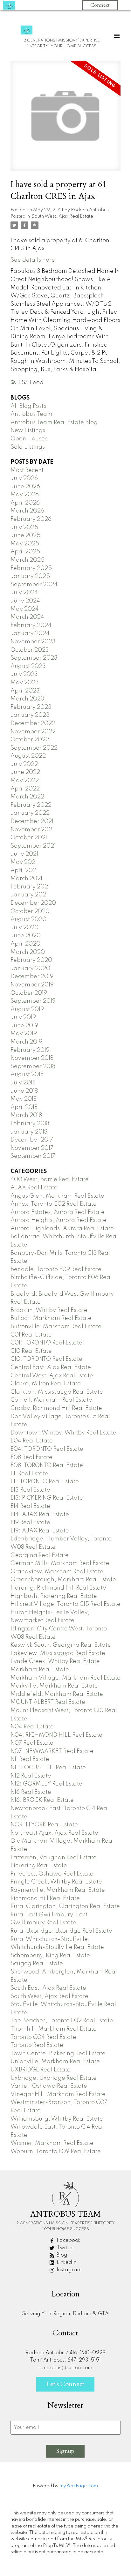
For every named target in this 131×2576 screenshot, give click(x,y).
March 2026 (27, 511)
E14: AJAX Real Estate (40, 1515)
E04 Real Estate (32, 1441)
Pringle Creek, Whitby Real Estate (56, 1882)
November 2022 (33, 732)
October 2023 (30, 650)
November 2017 (32, 1148)
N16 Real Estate (31, 1792)
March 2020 (28, 952)
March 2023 (27, 699)
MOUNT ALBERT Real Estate (48, 1702)
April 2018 (24, 1107)
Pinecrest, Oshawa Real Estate (52, 1874)
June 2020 (26, 936)
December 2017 (32, 1140)
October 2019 (29, 993)
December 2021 (32, 821)
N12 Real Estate (31, 1776)
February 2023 (31, 707)
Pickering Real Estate (39, 1866)
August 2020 (28, 919)
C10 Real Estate (31, 1351)
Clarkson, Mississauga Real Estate (57, 1392)
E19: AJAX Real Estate (40, 1531)
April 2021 (24, 871)
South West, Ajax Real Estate (62, 216)
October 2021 (29, 838)
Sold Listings (28, 447)
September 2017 (33, 1156)
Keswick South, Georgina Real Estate (61, 1645)
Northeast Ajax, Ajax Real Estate (54, 1833)
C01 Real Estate (31, 1335)
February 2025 (31, 568)
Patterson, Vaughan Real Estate (54, 1858)
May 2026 (25, 495)
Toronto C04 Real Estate (43, 2037)
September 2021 (33, 846)
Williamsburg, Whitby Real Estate (57, 2119)
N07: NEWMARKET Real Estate (52, 1751)
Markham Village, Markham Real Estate (65, 1678)
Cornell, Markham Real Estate (51, 1400)
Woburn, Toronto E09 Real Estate (56, 2152)
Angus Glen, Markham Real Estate (57, 1196)
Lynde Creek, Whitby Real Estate (55, 1661)
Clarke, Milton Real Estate (46, 1384)
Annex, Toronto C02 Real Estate (54, 1204)
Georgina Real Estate (40, 1555)
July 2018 (23, 1083)
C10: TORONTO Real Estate (46, 1359)
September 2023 (34, 658)
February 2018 (30, 1124)
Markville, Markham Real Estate (54, 1686)
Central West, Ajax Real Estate (52, 1376)
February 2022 (31, 805)
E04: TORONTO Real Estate (47, 1449)
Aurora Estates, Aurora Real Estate (58, 1212)
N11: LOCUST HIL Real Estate (48, 1768)
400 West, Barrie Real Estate (50, 1179)
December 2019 (32, 977)
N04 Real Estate (32, 1727)
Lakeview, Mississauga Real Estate (58, 1653)
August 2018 (27, 1075)
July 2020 (24, 928)
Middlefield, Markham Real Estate (57, 1694)
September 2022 (34, 748)
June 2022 (25, 772)
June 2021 (24, 854)
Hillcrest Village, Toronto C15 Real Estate (65, 1604)
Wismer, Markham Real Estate (52, 2143)
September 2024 (34, 585)
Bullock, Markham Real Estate (51, 1318)
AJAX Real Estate (34, 1188)
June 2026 (25, 487)
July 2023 (24, 674)
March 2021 (26, 879)
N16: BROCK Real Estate (42, 1800)
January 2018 (29, 1132)
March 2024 (27, 617)
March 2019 (26, 1042)
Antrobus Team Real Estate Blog (54, 423)
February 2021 (30, 887)
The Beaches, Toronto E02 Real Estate (62, 2021)
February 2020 (31, 960)
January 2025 (30, 576)
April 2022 (25, 789)
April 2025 (25, 552)
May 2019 (24, 1034)
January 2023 (30, 715)
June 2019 (24, 1026)
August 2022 (28, 756)
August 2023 (28, 666)
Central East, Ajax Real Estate (51, 1367)
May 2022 (25, 781)
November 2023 (33, 642)
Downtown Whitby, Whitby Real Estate (63, 1433)
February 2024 (31, 625)
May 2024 (25, 609)
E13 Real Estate (30, 1490)
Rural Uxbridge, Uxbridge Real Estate (61, 1931)
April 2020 (25, 944)
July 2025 (24, 528)
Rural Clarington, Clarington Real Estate (65, 1906)
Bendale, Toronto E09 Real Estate (56, 1269)
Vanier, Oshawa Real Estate (49, 2086)
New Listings (28, 431)
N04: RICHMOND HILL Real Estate (56, 1735)
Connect (100, 5)
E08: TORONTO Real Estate (47, 1465)
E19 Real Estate (30, 1523)
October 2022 (30, 740)
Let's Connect (65, 2384)
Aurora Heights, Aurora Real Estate (59, 1220)
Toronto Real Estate (37, 2045)
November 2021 (32, 830)
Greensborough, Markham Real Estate (63, 1580)
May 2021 (24, 862)
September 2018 (33, 1067)
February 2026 (31, 519)
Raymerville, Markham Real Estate (58, 1890)
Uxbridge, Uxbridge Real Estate (54, 2078)
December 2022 (33, 723)
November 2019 (32, 985)
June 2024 (25, 601)
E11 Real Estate (29, 1474)
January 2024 (30, 633)
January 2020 (30, 969)
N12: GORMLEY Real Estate (46, 1784)
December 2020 (33, 903)
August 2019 (27, 1009)
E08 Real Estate (31, 1457)
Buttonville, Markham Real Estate (56, 1327)
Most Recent (27, 470)
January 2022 (30, 813)
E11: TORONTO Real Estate (45, 1482)
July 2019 (23, 1017)
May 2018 (24, 1099)
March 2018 (26, 1115)
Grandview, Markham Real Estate (57, 1572)
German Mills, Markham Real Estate (60, 1563)
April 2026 (25, 503)
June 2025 (25, 535)
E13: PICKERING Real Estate (47, 1498)
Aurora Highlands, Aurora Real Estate (62, 1229)
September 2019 (33, 1001)
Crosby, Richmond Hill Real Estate (56, 1408)
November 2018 (32, 1058)
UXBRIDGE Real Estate (41, 2070)
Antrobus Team (31, 414)
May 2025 (25, 544)
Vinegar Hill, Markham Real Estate (58, 2094)
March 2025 (28, 560)
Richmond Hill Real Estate (45, 1898)
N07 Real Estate (32, 1743)
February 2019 (30, 1050)
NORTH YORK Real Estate (44, 1825)
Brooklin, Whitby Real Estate (49, 1310)
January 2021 (29, 895)
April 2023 (25, 691)
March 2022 (27, 797)
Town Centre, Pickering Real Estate (58, 2054)
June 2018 (24, 1091)
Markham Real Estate (40, 1670)
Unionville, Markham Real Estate (55, 2062)
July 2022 (24, 764)
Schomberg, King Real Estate (50, 1956)
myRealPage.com (79, 2486)
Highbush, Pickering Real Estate (54, 1596)
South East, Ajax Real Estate (48, 1988)
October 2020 (30, 911)
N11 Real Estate (30, 1759)
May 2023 (25, 683)
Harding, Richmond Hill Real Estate (58, 1588)
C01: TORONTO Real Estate (46, 1343)
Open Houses (29, 439)
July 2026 (24, 478)
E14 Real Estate (30, 1506)
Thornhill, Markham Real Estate (54, 2029)
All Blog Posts (28, 406)
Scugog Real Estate (37, 1964)
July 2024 (24, 593)
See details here (33, 260)
